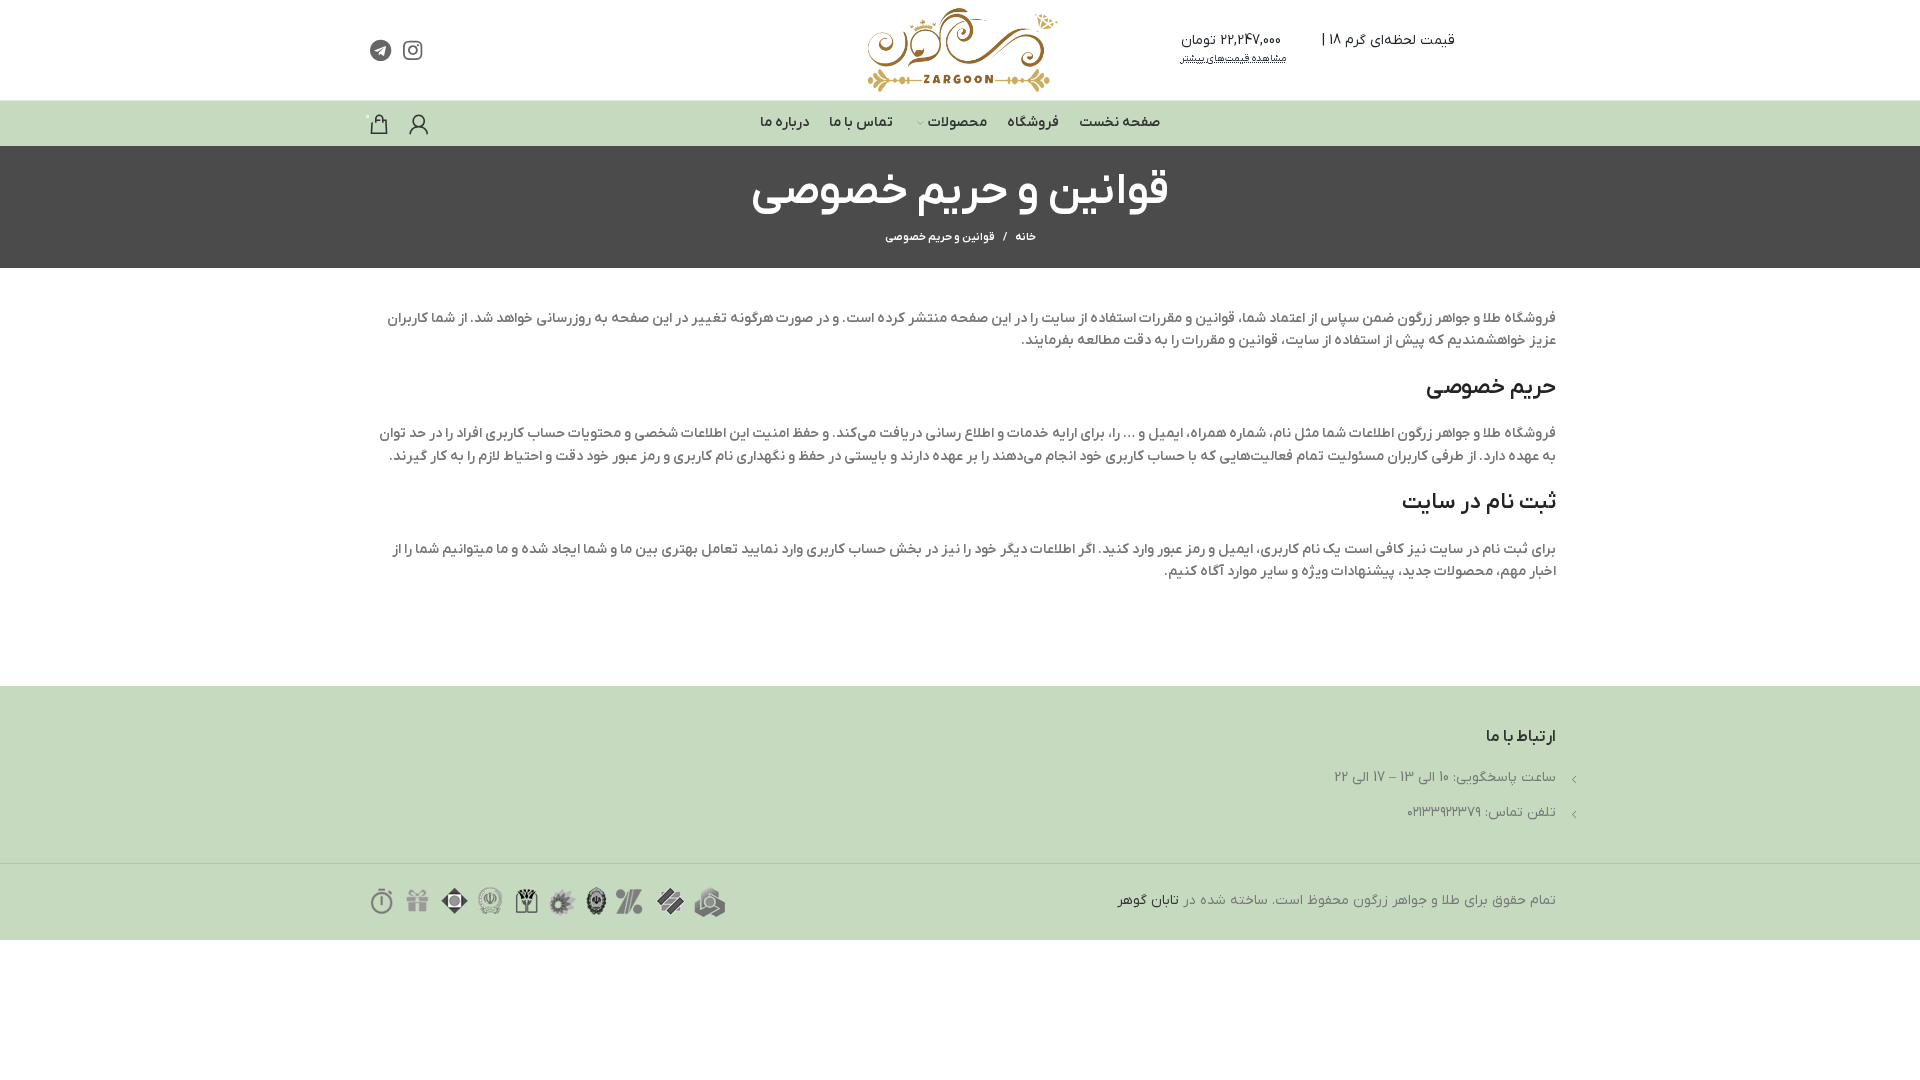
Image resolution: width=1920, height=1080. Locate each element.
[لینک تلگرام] (380, 50)
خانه (1025, 237)
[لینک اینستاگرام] (412, 50)
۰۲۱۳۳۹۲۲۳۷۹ (1444, 812)
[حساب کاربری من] (419, 124)
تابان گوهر (1148, 900)
